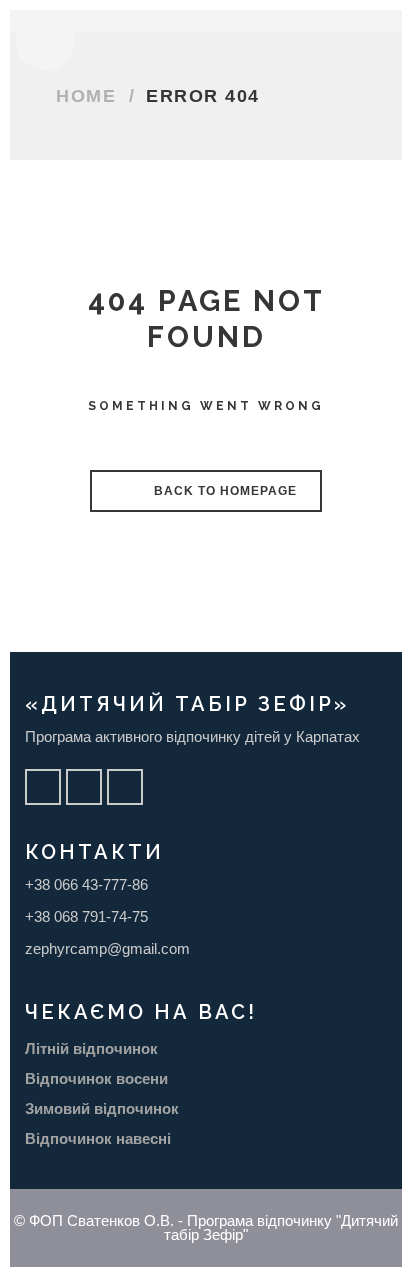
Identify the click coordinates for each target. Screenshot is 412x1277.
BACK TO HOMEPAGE (223, 491)
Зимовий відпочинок (102, 1108)
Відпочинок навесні (98, 1138)
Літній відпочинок (91, 1048)
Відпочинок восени (96, 1078)
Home (86, 96)
